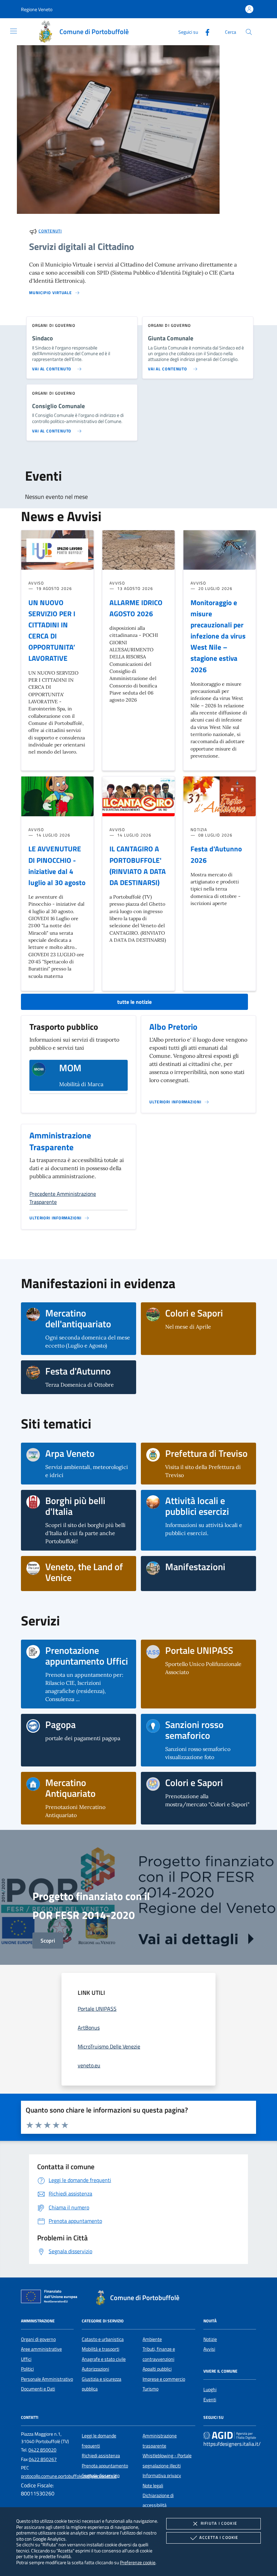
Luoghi (210, 2389)
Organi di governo (38, 2339)
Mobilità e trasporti (100, 2349)
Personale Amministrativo (47, 2379)
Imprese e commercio (164, 2379)
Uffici (26, 2359)
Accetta (219, 2537)
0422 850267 (43, 2459)
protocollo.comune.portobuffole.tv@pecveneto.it (69, 2476)
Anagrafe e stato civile (104, 2359)
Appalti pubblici (157, 2369)
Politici (27, 2369)
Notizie (210, 2339)
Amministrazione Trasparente (60, 1141)
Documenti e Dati (38, 2389)
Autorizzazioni (95, 2369)
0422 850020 (42, 2450)
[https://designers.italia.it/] (230, 2435)
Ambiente (152, 2339)
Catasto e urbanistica (103, 2339)
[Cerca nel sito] (249, 32)
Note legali (153, 2486)
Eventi (210, 2400)
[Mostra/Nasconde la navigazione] (14, 31)
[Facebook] (205, 32)
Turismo (150, 2389)
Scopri (48, 1941)
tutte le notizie (134, 1002)
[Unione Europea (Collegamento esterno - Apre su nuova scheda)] (51, 2298)
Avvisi (209, 2349)
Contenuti (50, 231)
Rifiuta (219, 2523)
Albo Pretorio (173, 1027)
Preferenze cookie (138, 2562)
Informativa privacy (162, 2475)
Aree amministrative (41, 2349)
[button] (37, 9)
